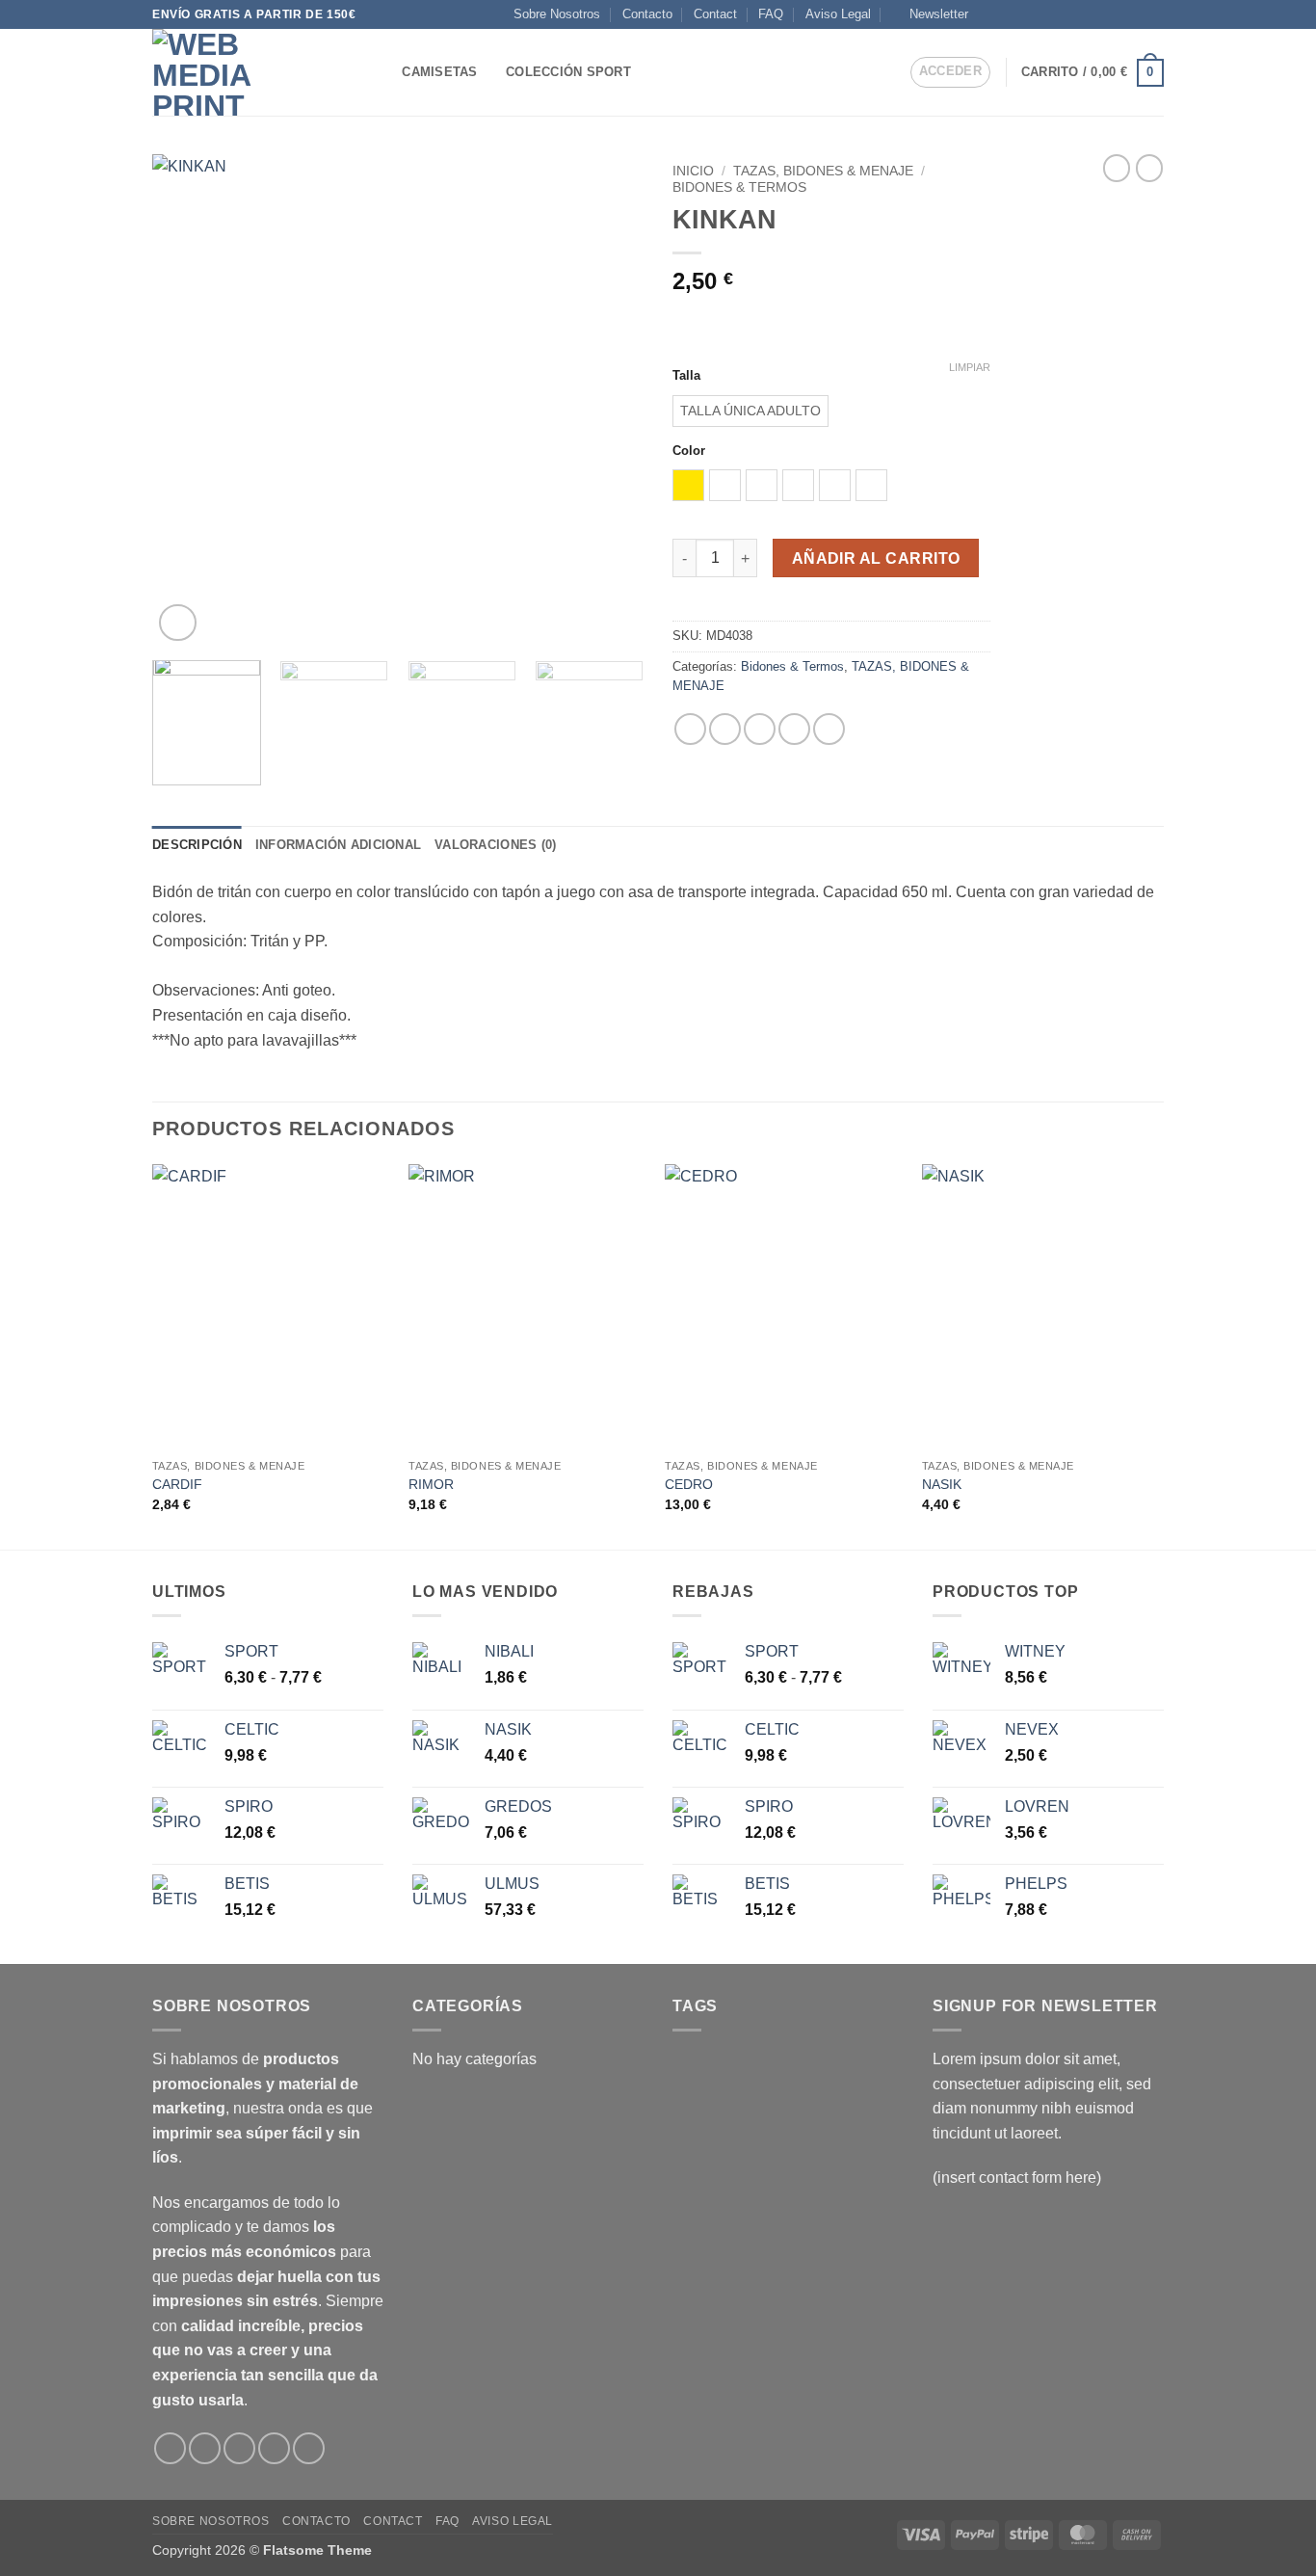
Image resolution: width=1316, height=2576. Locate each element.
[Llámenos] (1118, 14)
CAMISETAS (439, 72)
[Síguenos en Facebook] (988, 14)
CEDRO (689, 1484)
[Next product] (1117, 168)
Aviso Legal (838, 14)
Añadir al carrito (876, 558)
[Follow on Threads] (1081, 14)
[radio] (750, 411)
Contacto (647, 14)
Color (689, 451)
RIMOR (431, 1484)
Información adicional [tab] (338, 845)
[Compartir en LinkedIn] (829, 729)
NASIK (942, 1484)
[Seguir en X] (1043, 14)
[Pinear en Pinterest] (794, 729)
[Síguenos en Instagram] (1007, 14)
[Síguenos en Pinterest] (1136, 14)
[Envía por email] (760, 729)
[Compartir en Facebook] (690, 729)
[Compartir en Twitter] (725, 729)
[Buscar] (381, 72)
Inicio (693, 171)
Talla (686, 376)
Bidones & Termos (739, 187)
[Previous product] (1149, 168)
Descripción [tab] (197, 845)
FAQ (771, 14)
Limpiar (970, 367)
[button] (930, 14)
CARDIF (177, 1484)
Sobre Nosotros (557, 14)
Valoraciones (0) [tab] (495, 845)
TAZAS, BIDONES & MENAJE (823, 171)
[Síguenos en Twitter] (1062, 14)
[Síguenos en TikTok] (1025, 14)
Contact (715, 14)
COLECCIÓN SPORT (568, 72)
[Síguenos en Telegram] (1154, 14)
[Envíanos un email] (1099, 14)
